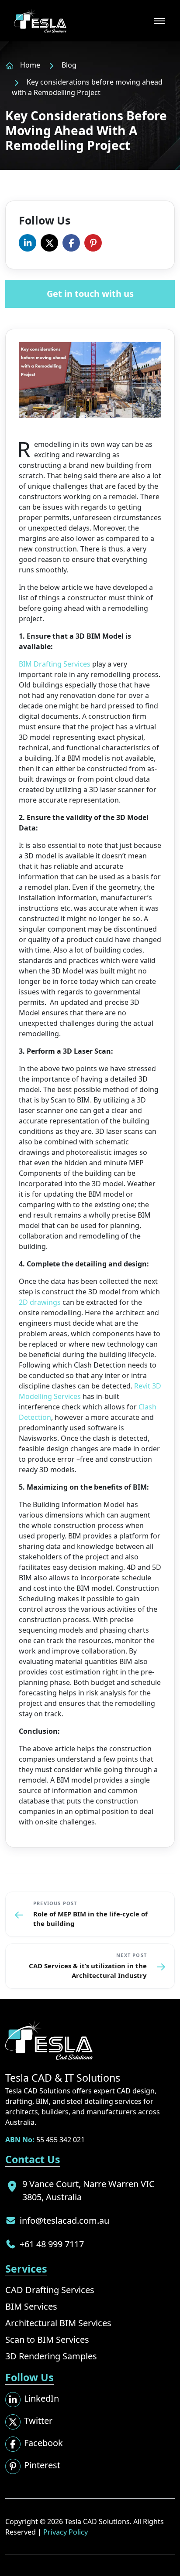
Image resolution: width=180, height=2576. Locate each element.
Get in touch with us (90, 294)
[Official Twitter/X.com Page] (49, 243)
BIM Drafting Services (55, 664)
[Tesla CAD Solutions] (40, 21)
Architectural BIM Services (58, 2323)
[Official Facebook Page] (71, 243)
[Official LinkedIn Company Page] (28, 243)
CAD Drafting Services (50, 2290)
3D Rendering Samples (51, 2356)
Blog (69, 65)
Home (30, 65)
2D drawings (40, 1302)
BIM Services (31, 2306)
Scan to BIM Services (47, 2339)
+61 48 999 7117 (52, 2244)
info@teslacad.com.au (64, 2220)
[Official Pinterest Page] (93, 243)
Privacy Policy (66, 2532)
